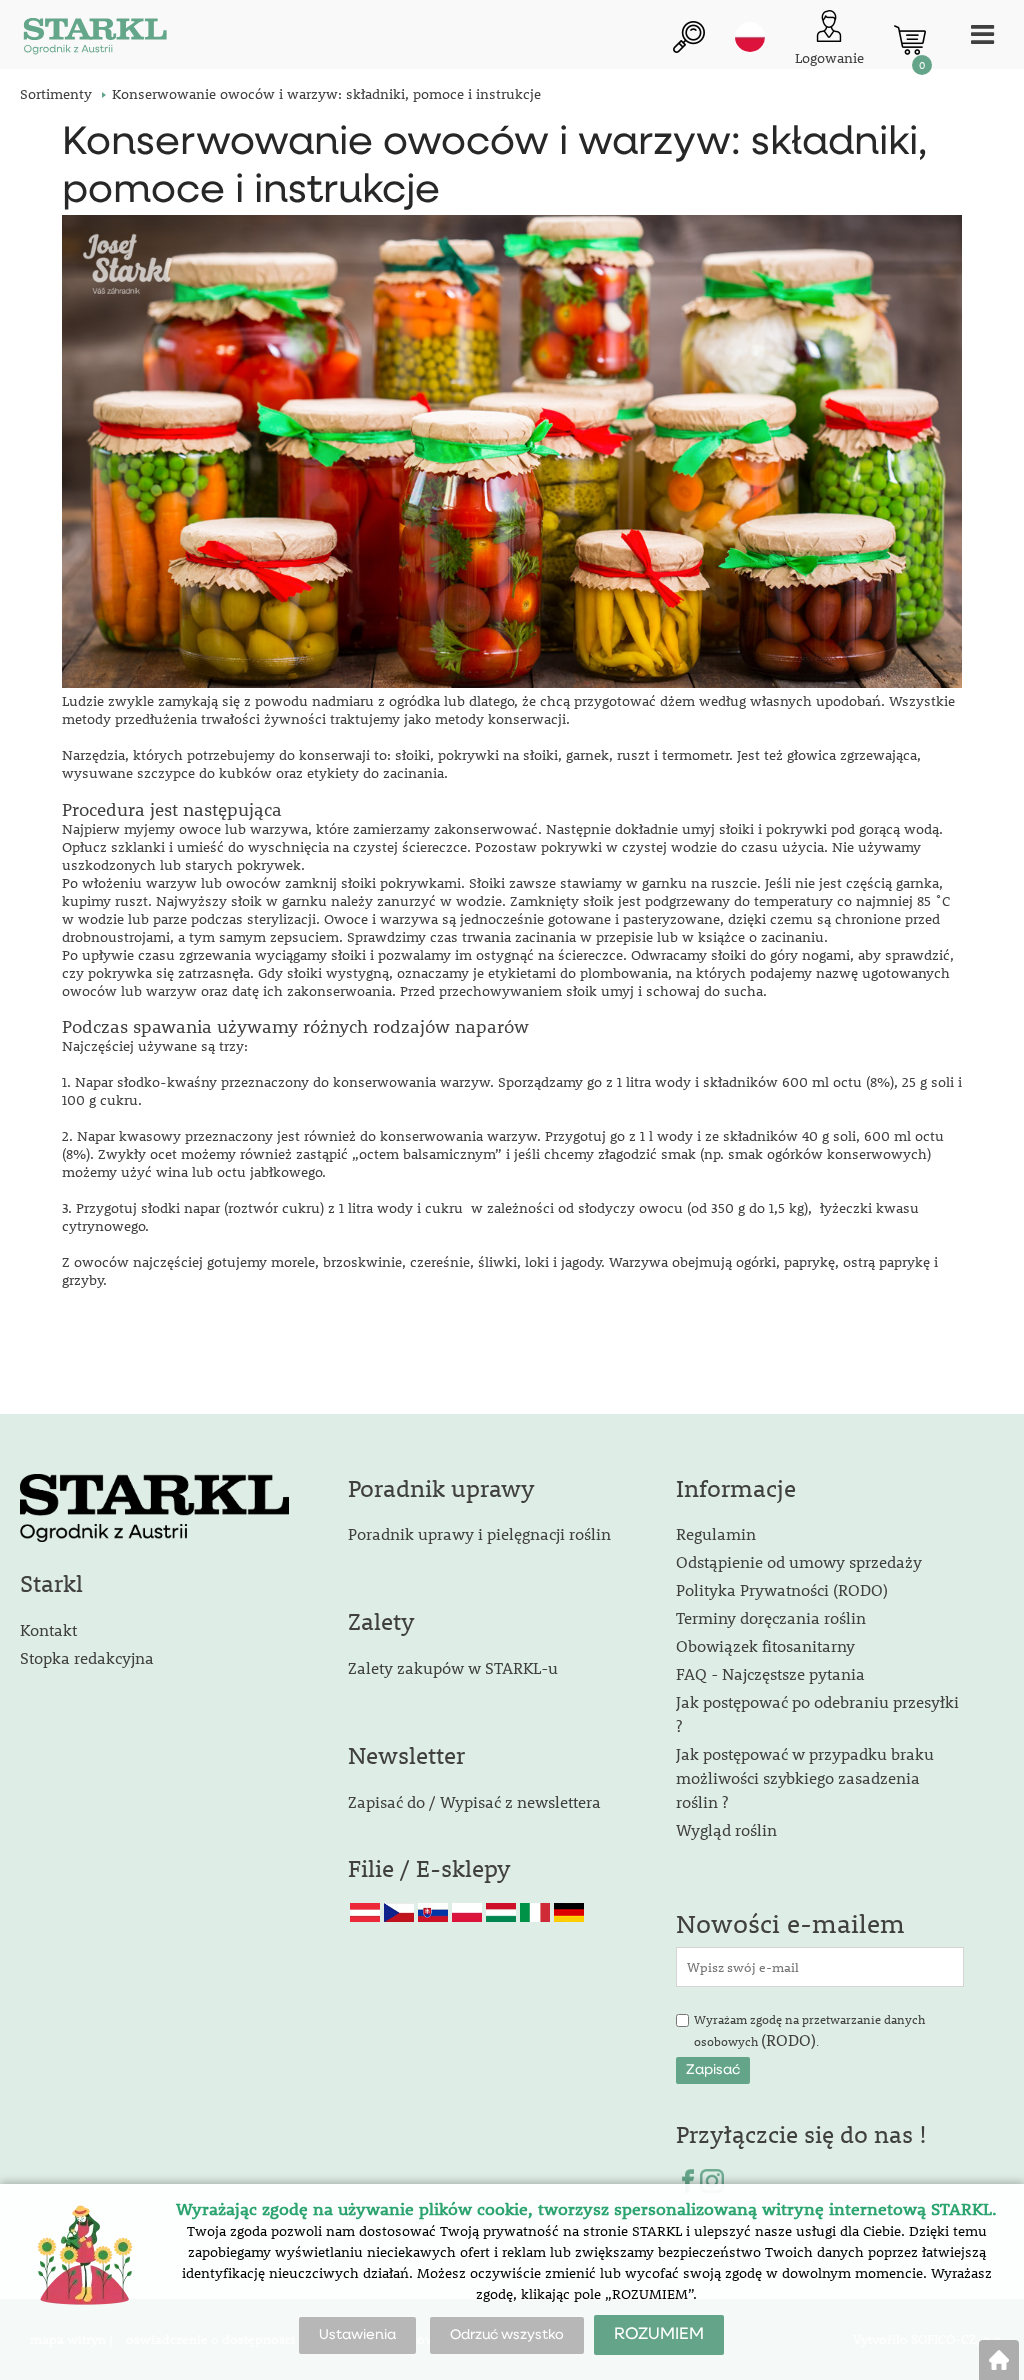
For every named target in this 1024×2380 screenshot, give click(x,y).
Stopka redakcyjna (87, 1657)
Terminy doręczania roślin (771, 1617)
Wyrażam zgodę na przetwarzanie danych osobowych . (809, 2031)
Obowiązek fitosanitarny (765, 1645)
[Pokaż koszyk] (910, 40)
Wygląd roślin (726, 1829)
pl (750, 37)
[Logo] (95, 39)
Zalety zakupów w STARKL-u (453, 1667)
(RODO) (788, 2039)
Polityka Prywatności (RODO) (782, 1589)
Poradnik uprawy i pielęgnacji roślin (479, 1533)
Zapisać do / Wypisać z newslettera (474, 1801)
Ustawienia (357, 2335)
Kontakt (48, 1629)
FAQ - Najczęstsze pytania (770, 1673)
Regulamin (716, 1533)
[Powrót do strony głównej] (999, 2360)
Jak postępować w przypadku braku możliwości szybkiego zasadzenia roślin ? (805, 1777)
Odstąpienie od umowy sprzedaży (799, 1561)
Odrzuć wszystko (507, 2335)
